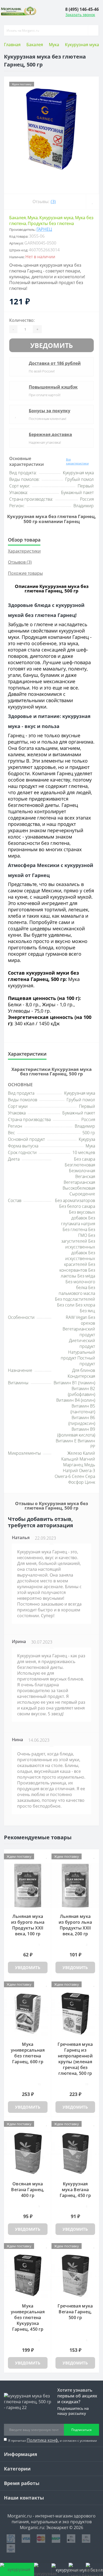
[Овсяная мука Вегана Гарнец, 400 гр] (28, 2153)
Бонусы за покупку (50, 411)
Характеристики (24, 551)
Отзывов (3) (20, 562)
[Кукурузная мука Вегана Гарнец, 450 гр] (75, 2153)
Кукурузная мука (82, 45)
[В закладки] (92, 202)
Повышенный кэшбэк (53, 387)
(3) (53, 202)
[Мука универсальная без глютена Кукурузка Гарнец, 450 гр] (28, 2275)
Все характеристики (77, 461)
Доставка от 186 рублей (55, 363)
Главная (12, 45)
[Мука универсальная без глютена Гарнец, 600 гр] (28, 2014)
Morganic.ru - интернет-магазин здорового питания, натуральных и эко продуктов (51, 2519)
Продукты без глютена (51, 223)
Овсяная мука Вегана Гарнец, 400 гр (28, 2190)
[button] (82, 9)
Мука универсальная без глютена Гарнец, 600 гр (28, 2053)
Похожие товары (25, 573)
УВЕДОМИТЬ (52, 345)
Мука (54, 45)
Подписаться (81, 2430)
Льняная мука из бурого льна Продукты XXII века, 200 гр (75, 1925)
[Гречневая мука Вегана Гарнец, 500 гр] (75, 2275)
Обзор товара (24, 540)
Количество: (22, 320)
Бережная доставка (50, 434)
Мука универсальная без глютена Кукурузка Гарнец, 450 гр (28, 2318)
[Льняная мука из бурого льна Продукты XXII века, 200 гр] (75, 1886)
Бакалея (35, 45)
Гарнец (44, 229)
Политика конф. (43, 2440)
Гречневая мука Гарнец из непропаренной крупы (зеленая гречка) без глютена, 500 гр (75, 2059)
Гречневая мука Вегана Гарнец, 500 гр (75, 2312)
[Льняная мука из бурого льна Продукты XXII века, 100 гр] (28, 1886)
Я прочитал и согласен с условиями (53, 2440)
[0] (77, 2569)
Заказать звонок (80, 15)
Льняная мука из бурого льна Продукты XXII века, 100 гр (28, 1925)
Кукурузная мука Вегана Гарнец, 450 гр (75, 2190)
